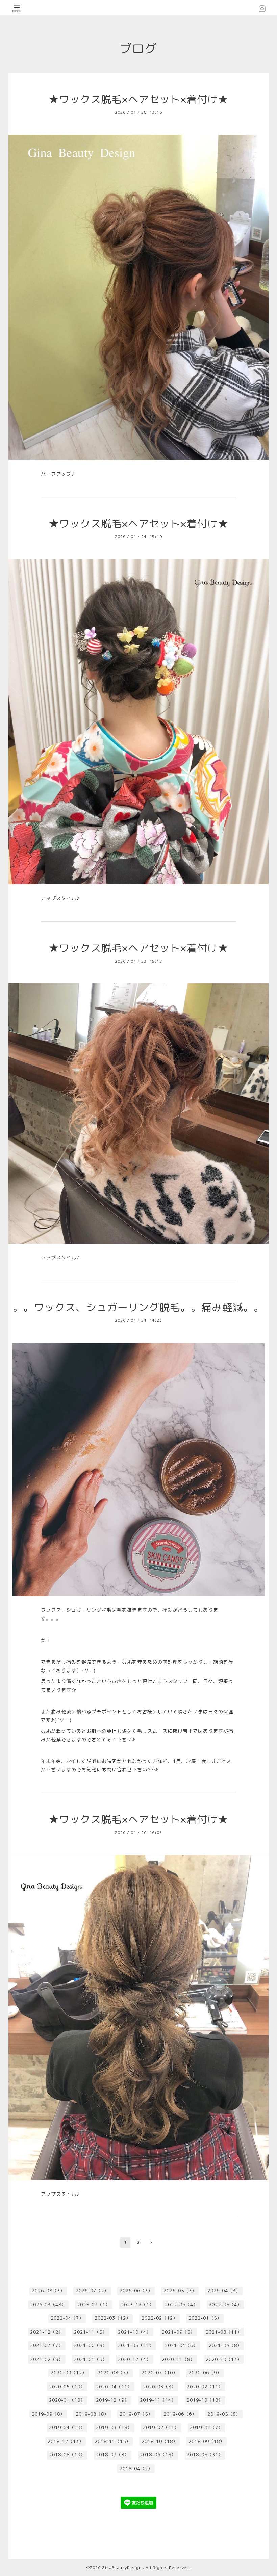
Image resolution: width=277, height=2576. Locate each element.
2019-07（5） (136, 2414)
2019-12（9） (112, 2400)
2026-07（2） (92, 2291)
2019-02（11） (161, 2427)
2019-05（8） (224, 2414)
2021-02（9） (47, 2359)
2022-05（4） (225, 2305)
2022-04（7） (67, 2318)
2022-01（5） (205, 2318)
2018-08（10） (67, 2455)
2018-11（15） (113, 2441)
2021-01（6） (91, 2359)
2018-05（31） (205, 2455)
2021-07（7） (47, 2345)
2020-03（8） (159, 2387)
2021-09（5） (178, 2332)
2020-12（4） (134, 2359)
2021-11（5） (91, 2332)
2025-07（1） (94, 2305)
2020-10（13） (224, 2359)
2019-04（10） (67, 2427)
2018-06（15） (158, 2455)
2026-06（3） (136, 2291)
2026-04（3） (224, 2291)
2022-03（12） (113, 2318)
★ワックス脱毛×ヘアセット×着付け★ (138, 99)
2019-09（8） (48, 2414)
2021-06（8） (91, 2345)
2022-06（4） (181, 2305)
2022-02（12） (160, 2318)
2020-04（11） (114, 2387)
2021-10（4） (134, 2332)
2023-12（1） (137, 2305)
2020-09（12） (69, 2373)
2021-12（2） (47, 2332)
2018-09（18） (207, 2441)
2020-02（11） (205, 2387)
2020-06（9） (205, 2373)
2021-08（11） (224, 2332)
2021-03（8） (225, 2345)
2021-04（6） (181, 2345)
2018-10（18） (160, 2441)
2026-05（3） (180, 2291)
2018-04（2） (136, 2469)
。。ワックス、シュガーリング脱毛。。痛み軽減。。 (138, 1307)
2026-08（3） (48, 2291)
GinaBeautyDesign (122, 2567)
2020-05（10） (67, 2387)
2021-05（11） (136, 2345)
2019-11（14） (158, 2400)
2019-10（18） (205, 2400)
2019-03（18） (114, 2427)
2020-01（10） (67, 2400)
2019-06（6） (180, 2414)
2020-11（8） (178, 2359)
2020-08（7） (114, 2373)
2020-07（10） (160, 2373)
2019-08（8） (92, 2414)
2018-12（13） (66, 2441)
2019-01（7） (206, 2427)
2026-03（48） (48, 2305)
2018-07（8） (112, 2455)
